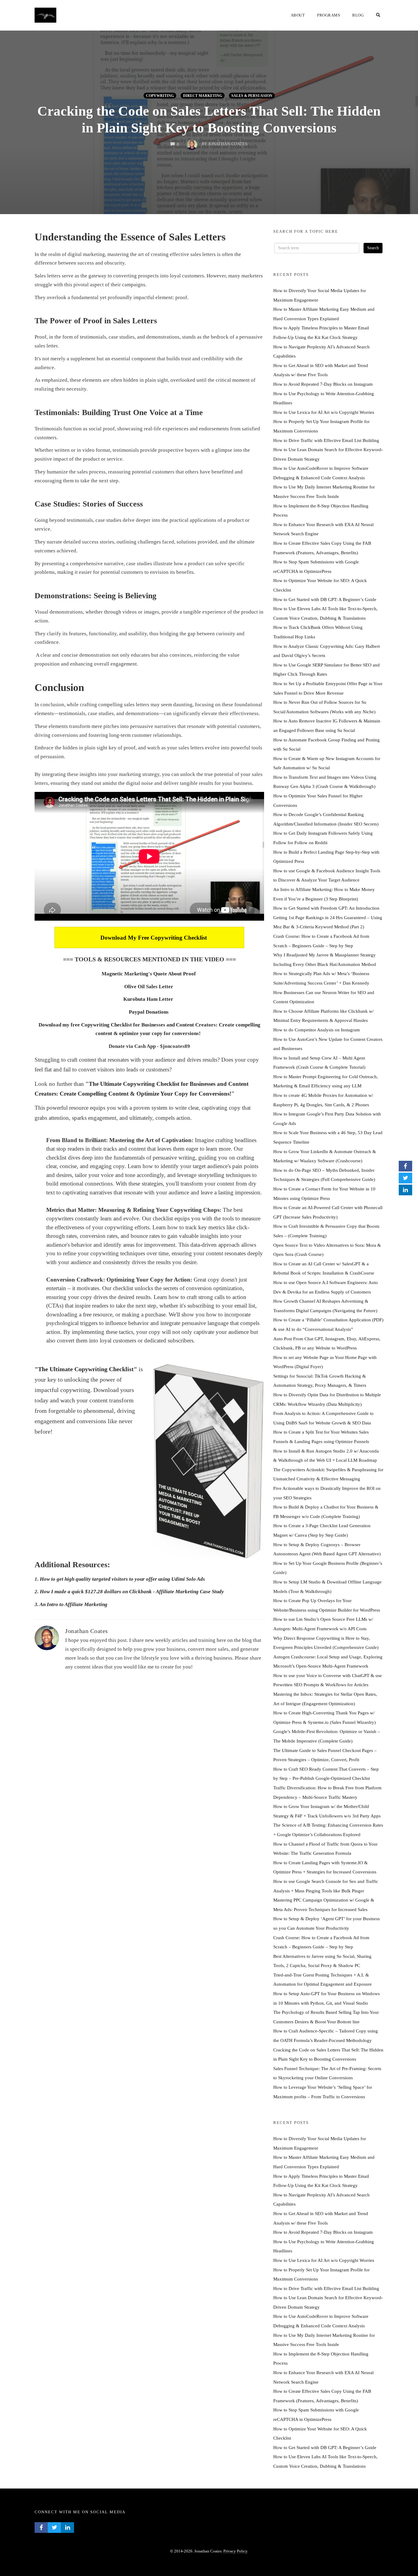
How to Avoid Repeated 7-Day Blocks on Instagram (323, 384)
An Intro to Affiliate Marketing (73, 1604)
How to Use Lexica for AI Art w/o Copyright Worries (324, 412)
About (298, 15)
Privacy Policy (235, 2551)
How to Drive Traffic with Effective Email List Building (326, 440)
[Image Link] (208, 1461)
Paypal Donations (149, 1012)
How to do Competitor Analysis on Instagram (317, 1030)
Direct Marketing (203, 96)
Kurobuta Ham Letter (149, 999)
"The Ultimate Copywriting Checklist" (86, 1369)
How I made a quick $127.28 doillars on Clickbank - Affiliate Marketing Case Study (132, 1592)
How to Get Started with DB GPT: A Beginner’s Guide (325, 599)
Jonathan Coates (87, 1631)
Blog (358, 15)
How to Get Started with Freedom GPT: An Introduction (326, 908)
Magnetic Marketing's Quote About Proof (149, 974)
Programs (328, 15)
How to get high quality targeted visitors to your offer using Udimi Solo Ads (122, 1579)
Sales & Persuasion (252, 96)
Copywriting (160, 96)
